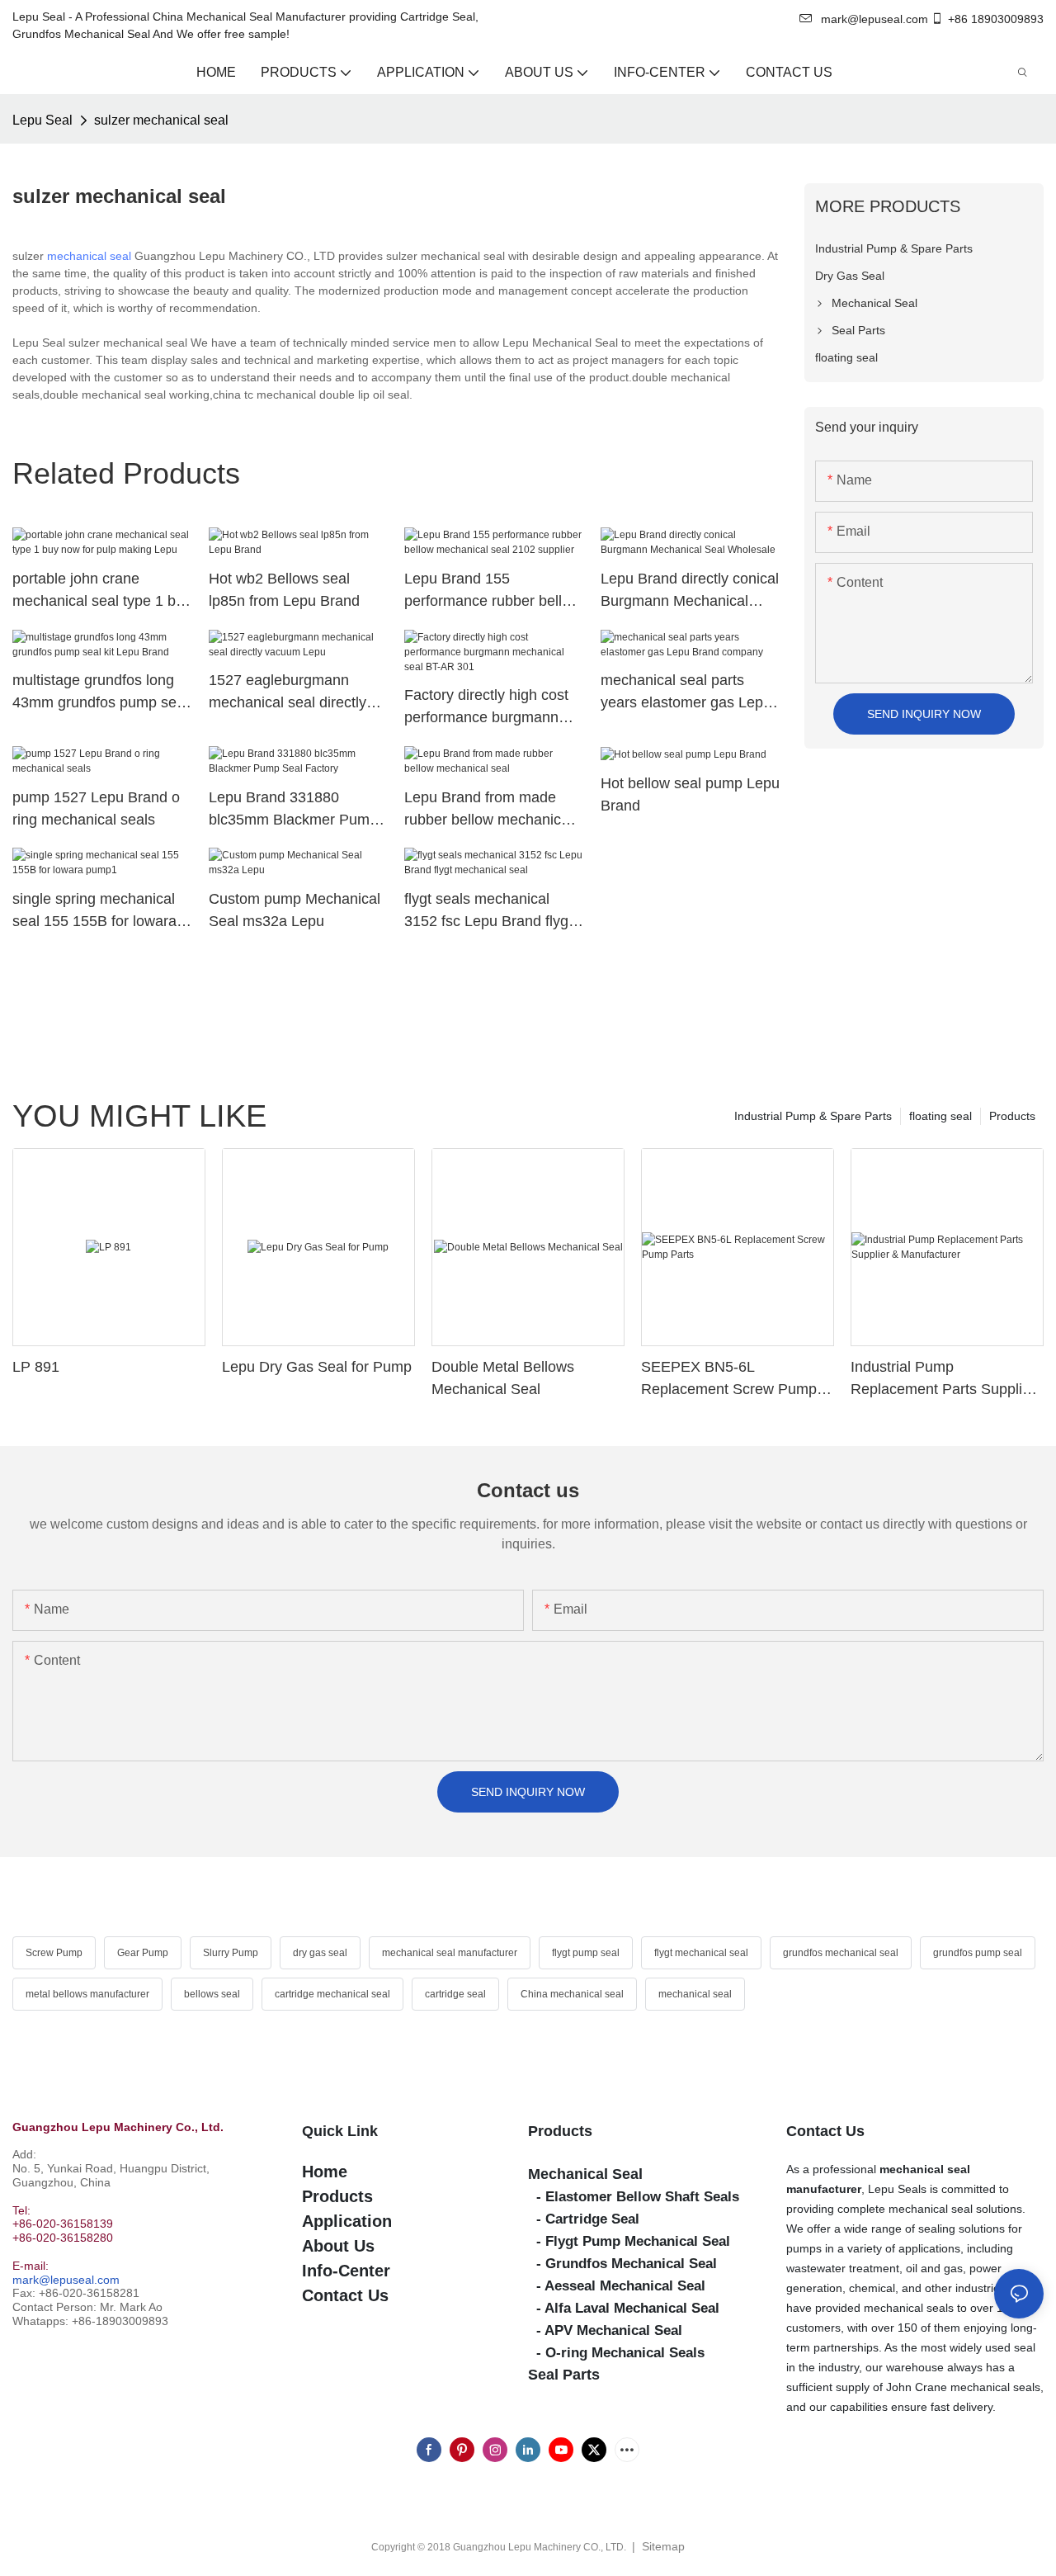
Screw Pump (54, 1953)
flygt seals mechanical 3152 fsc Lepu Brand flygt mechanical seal (488, 912)
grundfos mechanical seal (841, 1953)
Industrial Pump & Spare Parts (813, 1116)
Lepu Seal (42, 120)
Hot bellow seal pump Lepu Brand (690, 794)
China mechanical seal (572, 1994)
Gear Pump (143, 1953)
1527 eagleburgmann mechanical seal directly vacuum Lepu (288, 693)
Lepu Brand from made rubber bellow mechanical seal (488, 810)
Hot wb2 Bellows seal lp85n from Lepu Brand (284, 590)
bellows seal (212, 1994)
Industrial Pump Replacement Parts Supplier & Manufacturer (943, 1380)
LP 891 (36, 1367)
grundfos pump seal (978, 1953)
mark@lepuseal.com (66, 2280)
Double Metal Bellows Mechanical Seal (503, 1378)
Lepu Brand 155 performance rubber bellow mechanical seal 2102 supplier (493, 591)
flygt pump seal (586, 1953)
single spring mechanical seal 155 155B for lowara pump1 (94, 912)
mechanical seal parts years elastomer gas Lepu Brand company (686, 693)
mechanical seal (89, 256)
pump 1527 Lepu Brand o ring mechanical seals (96, 808)
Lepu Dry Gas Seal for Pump (317, 1367)
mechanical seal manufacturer (450, 1953)
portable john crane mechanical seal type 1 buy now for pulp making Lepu (102, 591)
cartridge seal (455, 1994)
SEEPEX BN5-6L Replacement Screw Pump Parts (729, 1380)
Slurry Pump (231, 1953)
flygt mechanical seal (701, 1953)
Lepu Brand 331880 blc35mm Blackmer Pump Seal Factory (293, 810)
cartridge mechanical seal (332, 1994)
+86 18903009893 (996, 19)
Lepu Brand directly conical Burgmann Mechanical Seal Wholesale (690, 591)
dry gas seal (320, 1953)
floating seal (940, 1116)
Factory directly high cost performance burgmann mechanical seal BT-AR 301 (486, 708)
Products (1012, 1116)
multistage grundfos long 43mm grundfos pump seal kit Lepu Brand (100, 693)
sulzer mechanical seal (161, 120)
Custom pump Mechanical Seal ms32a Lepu (295, 910)
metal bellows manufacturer (87, 1994)
